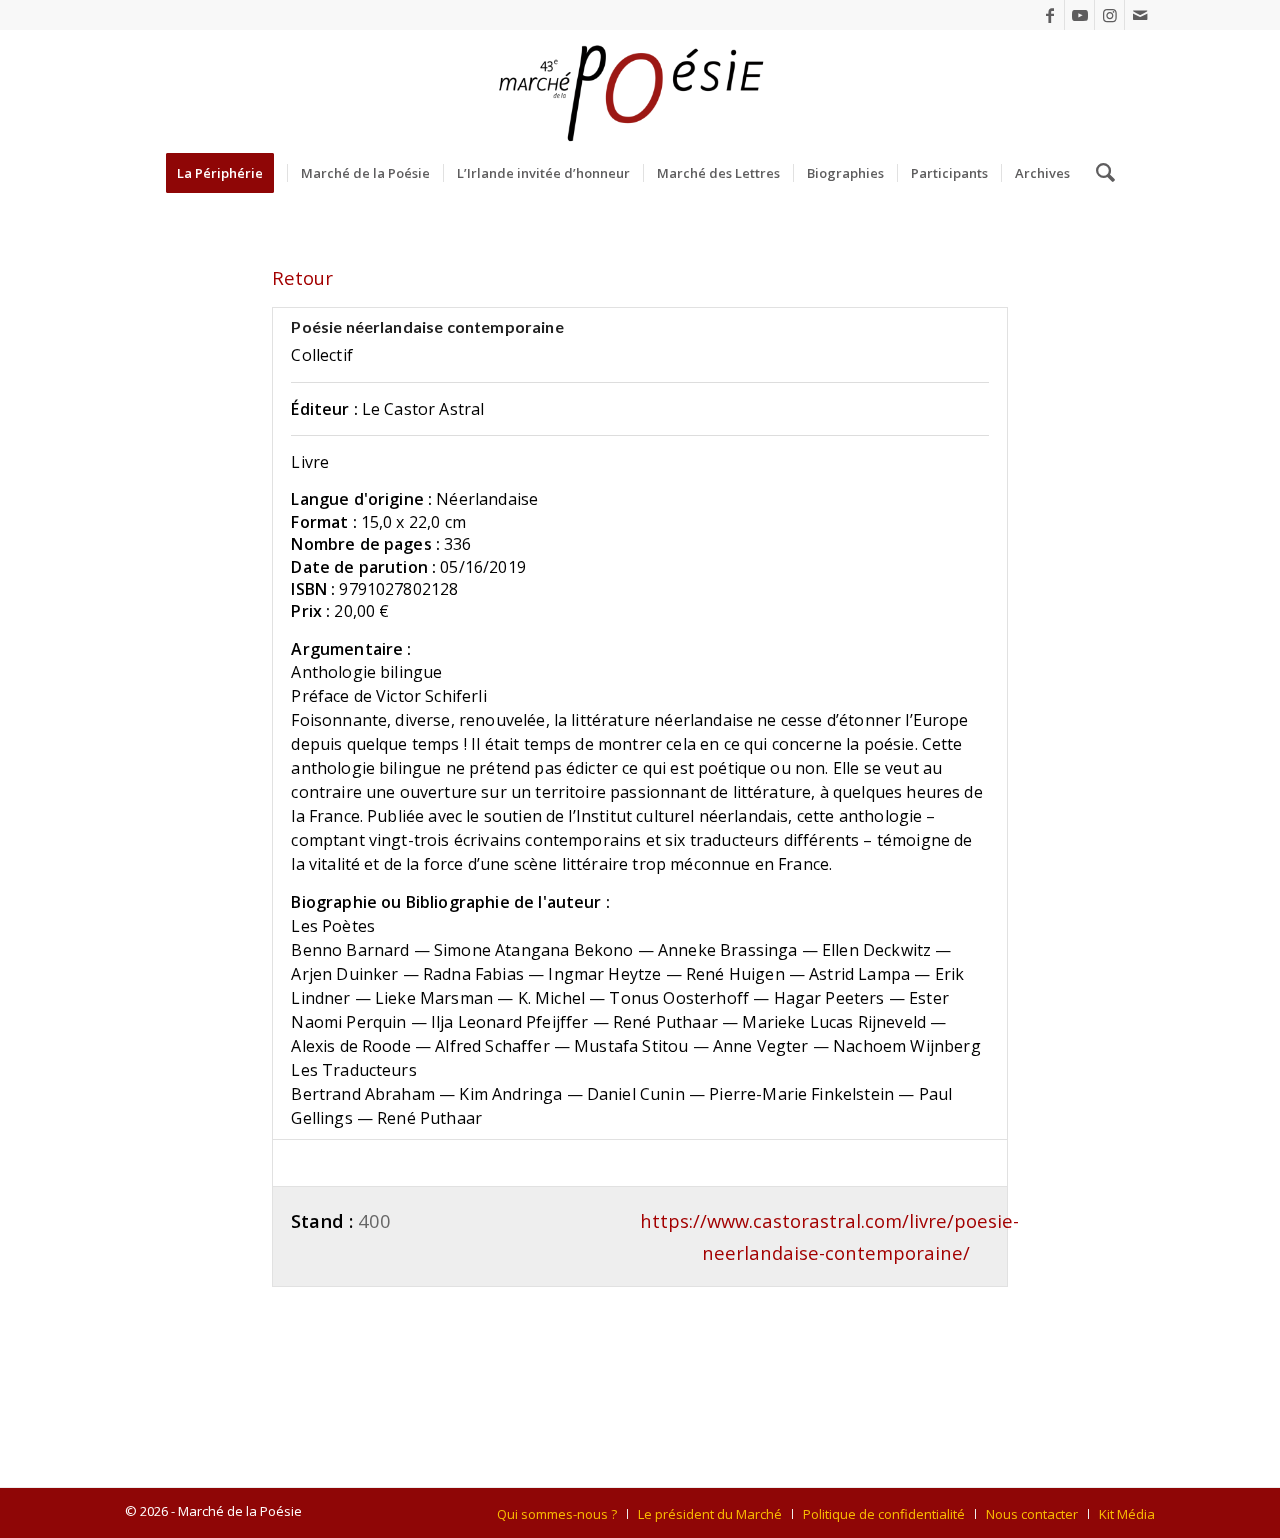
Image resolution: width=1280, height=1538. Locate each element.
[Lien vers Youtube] (1079, 15)
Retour (302, 277)
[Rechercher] (1099, 173)
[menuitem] (226, 173)
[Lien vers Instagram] (1109, 15)
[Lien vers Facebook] (1049, 15)
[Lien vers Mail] (1140, 15)
